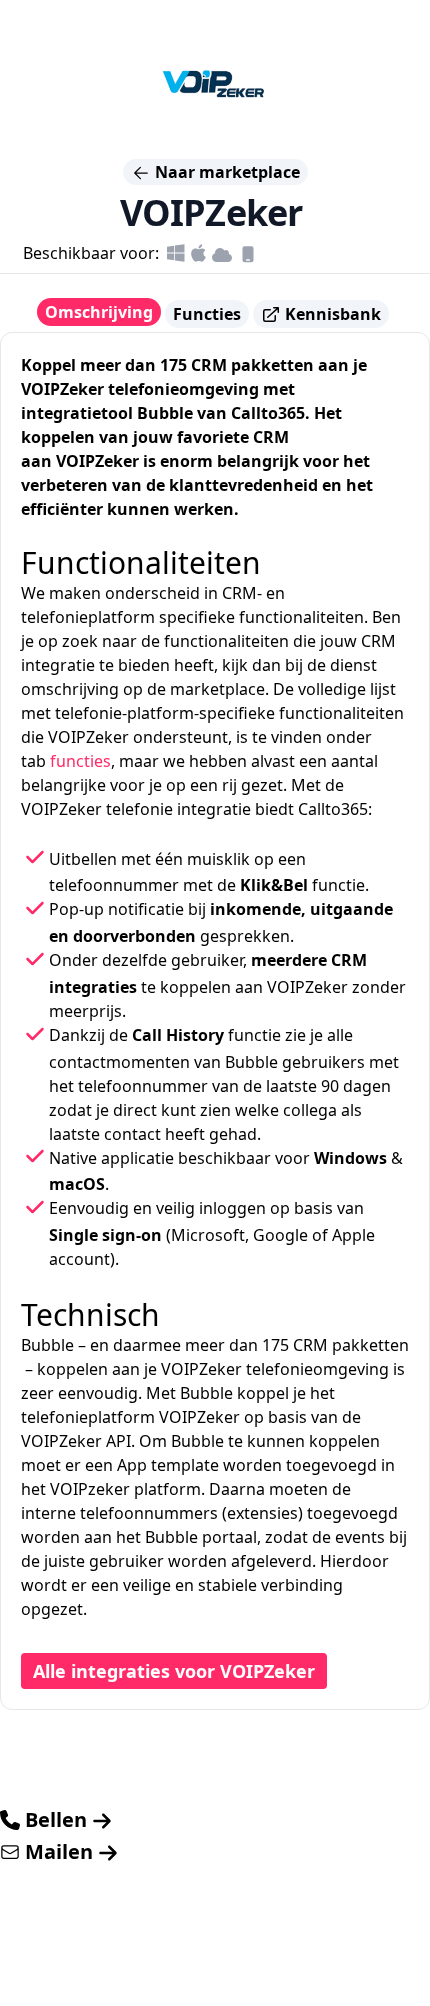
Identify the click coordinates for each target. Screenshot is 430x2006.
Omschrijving (99, 312)
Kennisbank (331, 314)
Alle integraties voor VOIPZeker (174, 1671)
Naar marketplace (225, 172)
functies (80, 761)
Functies (207, 314)
